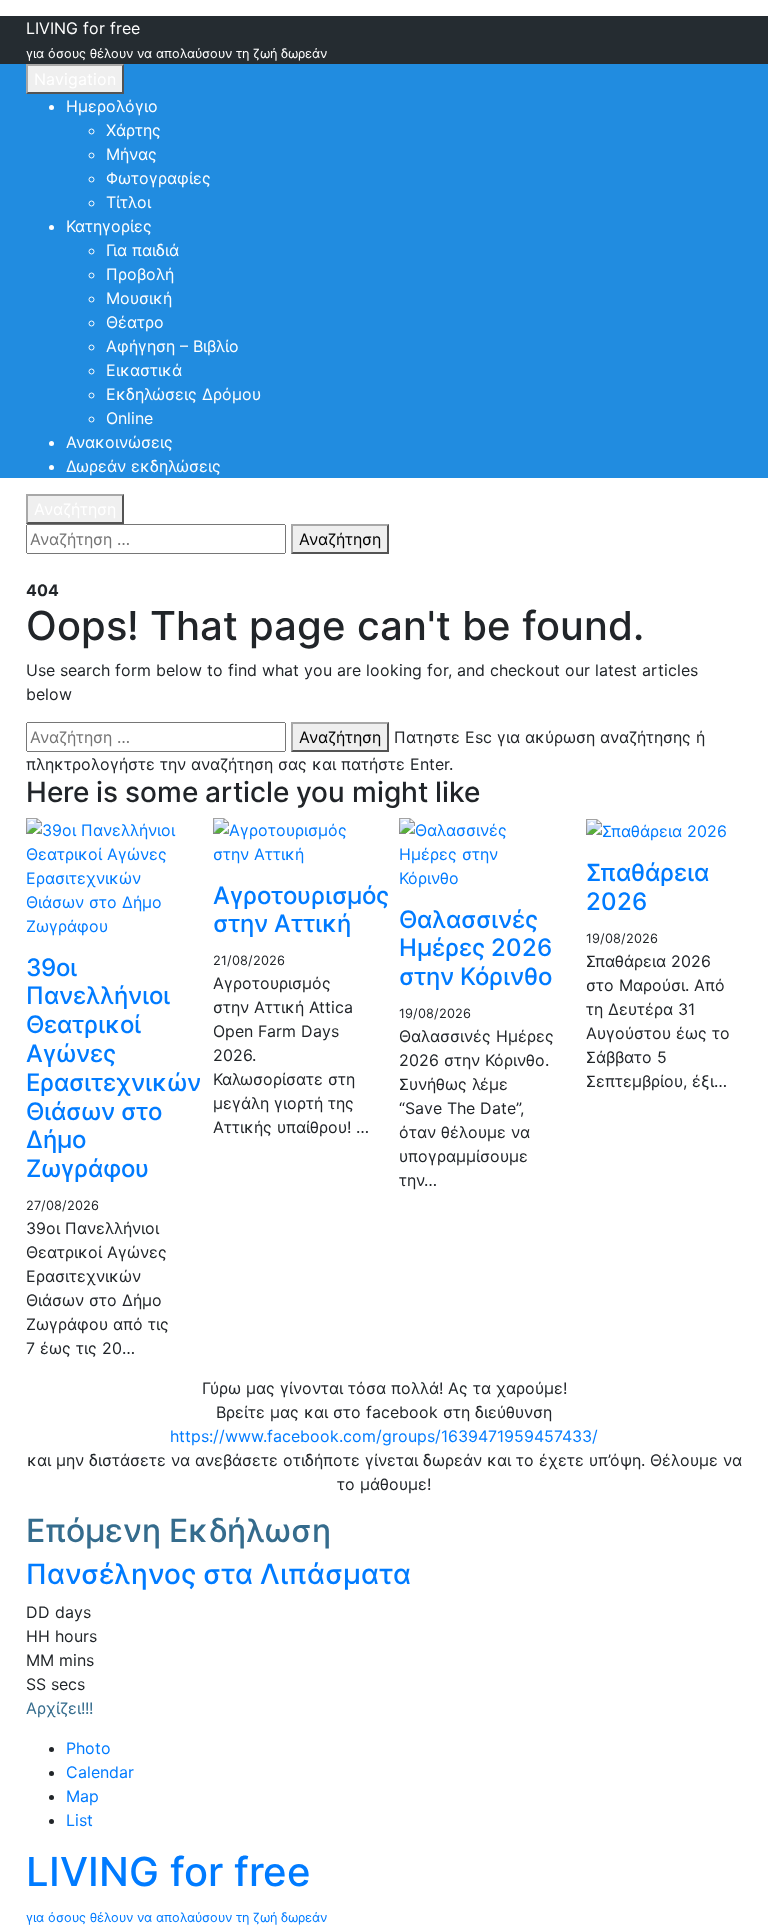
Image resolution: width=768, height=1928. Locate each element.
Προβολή (140, 274)
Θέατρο (135, 322)
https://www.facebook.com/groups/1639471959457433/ (384, 1436)
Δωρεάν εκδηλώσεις (143, 466)
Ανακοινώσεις (119, 442)
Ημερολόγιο (112, 106)
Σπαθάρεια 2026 (647, 887)
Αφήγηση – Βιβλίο (172, 346)
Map (82, 1796)
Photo (88, 1748)
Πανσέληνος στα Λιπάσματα (218, 1574)
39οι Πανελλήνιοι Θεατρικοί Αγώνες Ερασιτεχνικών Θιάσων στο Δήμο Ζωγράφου (113, 1068)
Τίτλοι (128, 202)
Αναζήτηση (75, 509)
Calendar (100, 1772)
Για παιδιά (142, 250)
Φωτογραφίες (158, 178)
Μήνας (131, 154)
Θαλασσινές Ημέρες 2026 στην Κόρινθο (475, 948)
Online (129, 418)
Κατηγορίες (109, 226)
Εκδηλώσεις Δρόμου (183, 394)
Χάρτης (133, 130)
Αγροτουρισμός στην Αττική (301, 910)
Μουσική (139, 298)
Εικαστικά (144, 370)
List (79, 1820)
